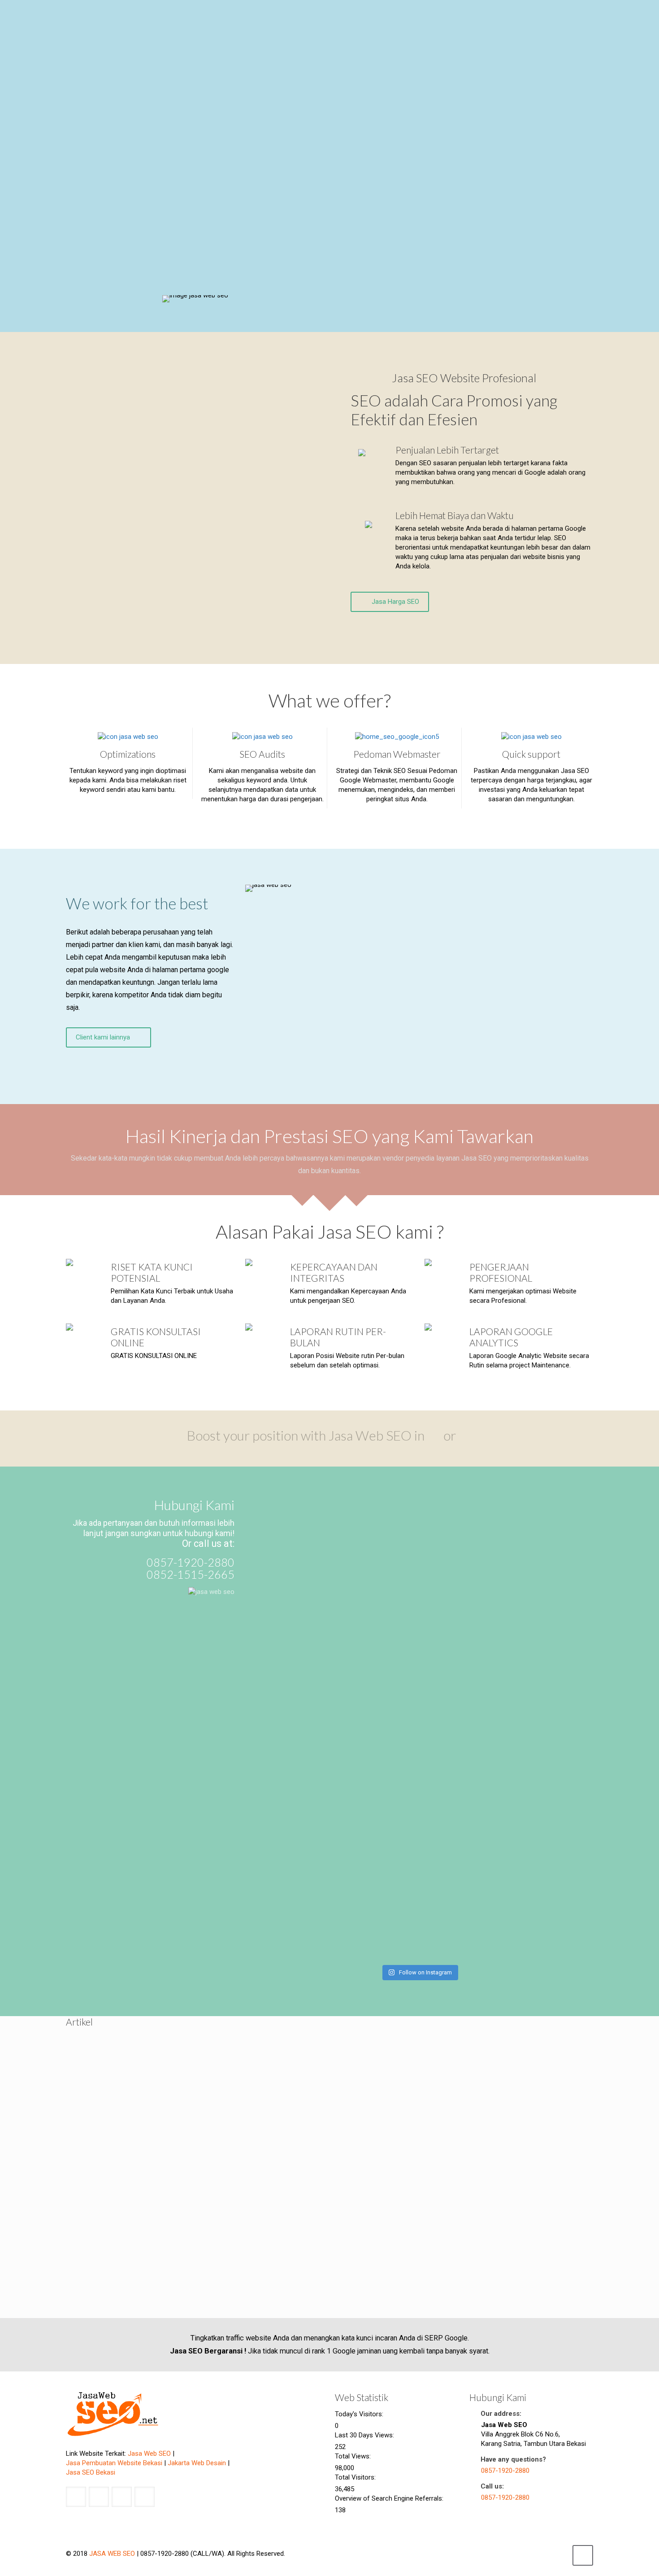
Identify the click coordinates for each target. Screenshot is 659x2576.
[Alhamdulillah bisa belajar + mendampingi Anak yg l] (463, 1548)
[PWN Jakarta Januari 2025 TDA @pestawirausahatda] (375, 1524)
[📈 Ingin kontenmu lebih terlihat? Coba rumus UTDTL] (551, 1562)
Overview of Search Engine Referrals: (390, 2498)
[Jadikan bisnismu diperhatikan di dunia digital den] (463, 1661)
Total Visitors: (356, 2477)
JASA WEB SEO (112, 2554)
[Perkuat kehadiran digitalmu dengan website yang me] (551, 1679)
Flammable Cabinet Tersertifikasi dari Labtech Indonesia (122, 2081)
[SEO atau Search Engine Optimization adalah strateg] (375, 1741)
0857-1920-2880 (505, 2471)
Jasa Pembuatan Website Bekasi (114, 2463)
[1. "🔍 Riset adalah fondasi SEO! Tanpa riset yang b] (287, 1788)
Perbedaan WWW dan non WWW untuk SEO (520, 2249)
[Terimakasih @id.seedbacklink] (287, 1519)
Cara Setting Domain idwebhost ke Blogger (377, 2125)
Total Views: (354, 2456)
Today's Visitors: (360, 2414)
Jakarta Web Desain (197, 2463)
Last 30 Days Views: (365, 2435)
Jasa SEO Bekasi (91, 2472)
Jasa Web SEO (149, 2454)
